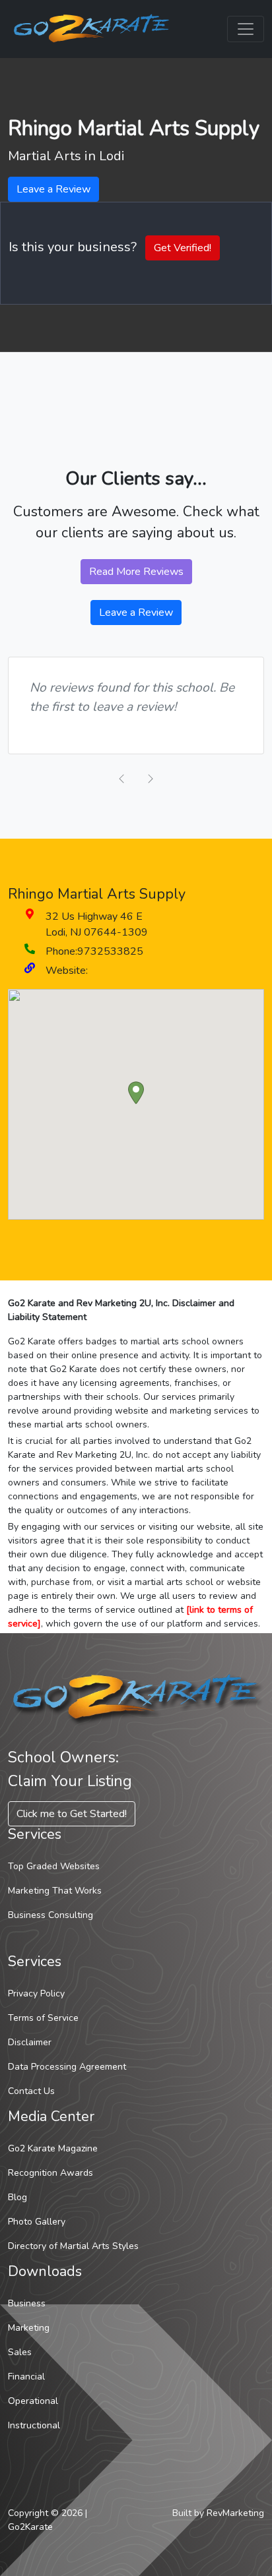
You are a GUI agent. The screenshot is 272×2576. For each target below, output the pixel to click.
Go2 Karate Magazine (53, 2148)
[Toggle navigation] (246, 29)
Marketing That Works (55, 1891)
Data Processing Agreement (67, 2067)
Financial (26, 2377)
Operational (33, 2401)
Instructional (34, 2425)
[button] (136, 1093)
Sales (20, 2352)
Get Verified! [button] (183, 248)
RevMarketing (235, 2513)
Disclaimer (30, 2042)
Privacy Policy (36, 1993)
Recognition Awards (51, 2173)
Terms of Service (43, 2018)
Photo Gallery (37, 2222)
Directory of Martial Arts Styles (73, 2246)
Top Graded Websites (54, 1866)
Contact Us (31, 2091)
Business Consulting (51, 1915)
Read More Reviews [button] (136, 572)
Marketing (29, 2328)
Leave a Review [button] (53, 189)
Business (27, 2303)
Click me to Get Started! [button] (72, 1814)
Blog (17, 2197)
